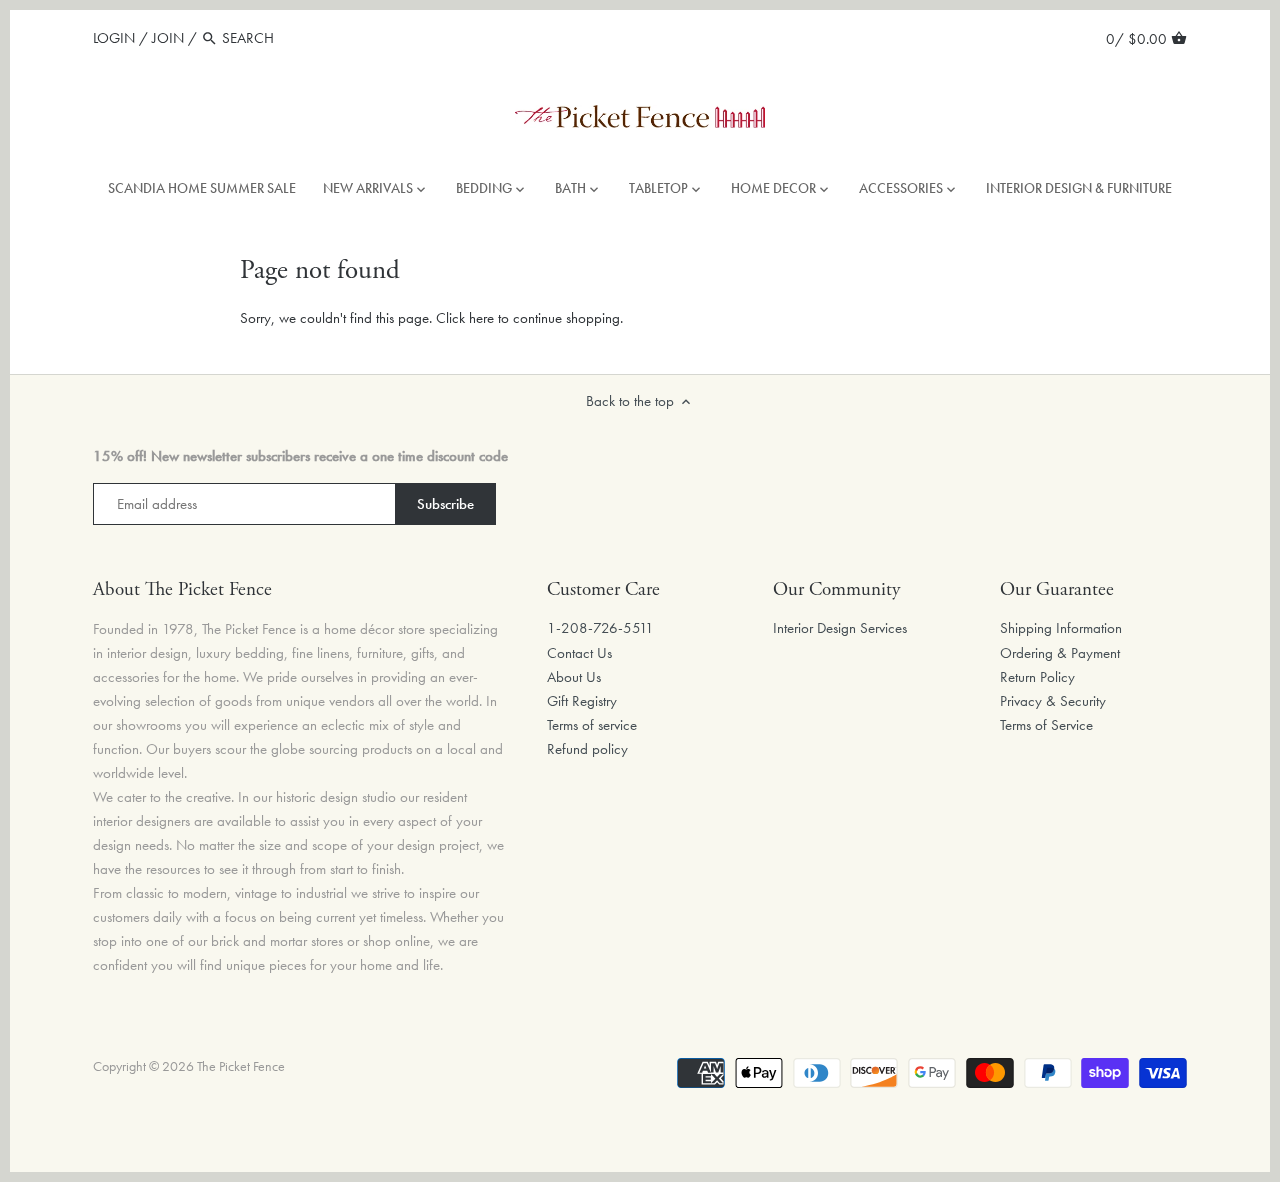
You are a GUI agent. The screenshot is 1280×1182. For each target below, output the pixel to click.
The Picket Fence (241, 1066)
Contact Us (579, 653)
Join (168, 38)
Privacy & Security (1053, 701)
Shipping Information (1061, 628)
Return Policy (1037, 677)
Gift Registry (582, 701)
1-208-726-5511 (600, 628)
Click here (465, 318)
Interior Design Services (840, 628)
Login (114, 38)
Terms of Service (1046, 725)
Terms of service (592, 725)
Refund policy (587, 749)
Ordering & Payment (1060, 653)
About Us (574, 677)
